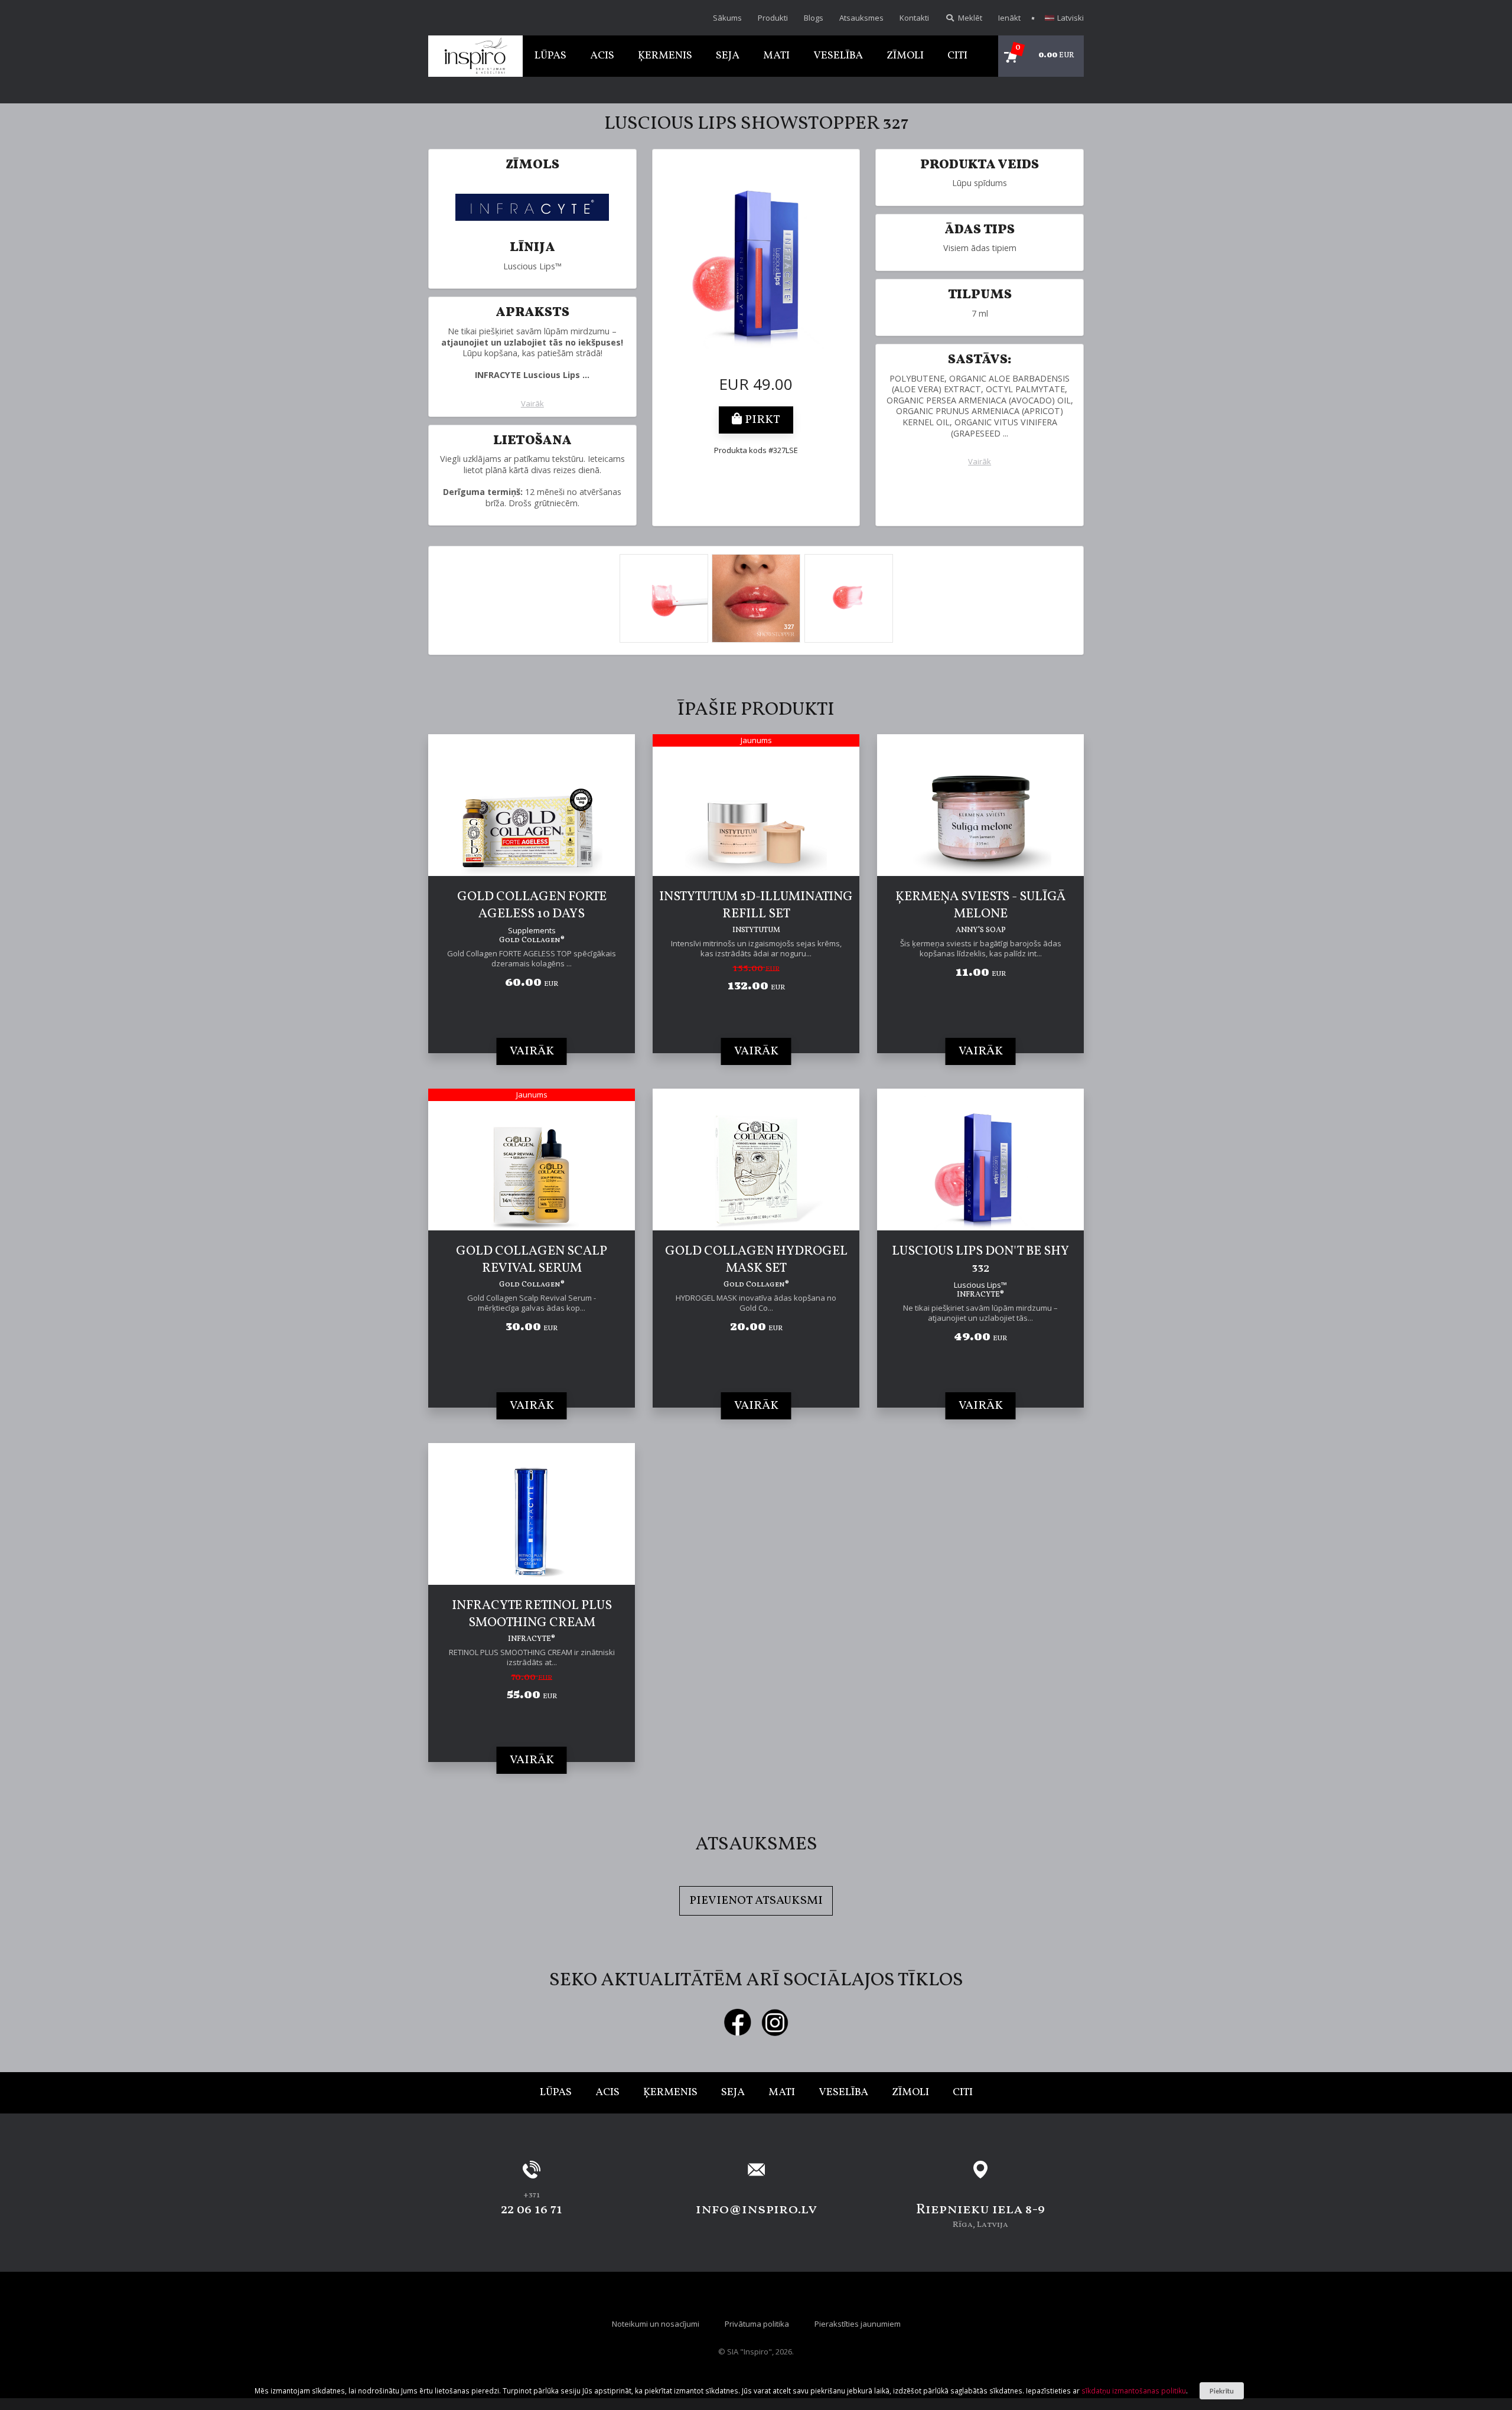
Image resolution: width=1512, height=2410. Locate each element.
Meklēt (969, 18)
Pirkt (761, 420)
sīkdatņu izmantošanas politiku (1134, 2391)
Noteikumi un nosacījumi (656, 2324)
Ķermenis (665, 56)
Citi (957, 56)
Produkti (773, 18)
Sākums (727, 18)
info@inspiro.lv (756, 2210)
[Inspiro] (475, 56)
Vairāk (532, 404)
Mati (776, 56)
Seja (728, 56)
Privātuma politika (757, 2324)
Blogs (814, 18)
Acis (602, 56)
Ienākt (1009, 18)
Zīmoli (905, 56)
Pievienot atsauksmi (756, 1901)
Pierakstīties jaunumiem (858, 2324)
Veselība (838, 56)
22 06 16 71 (532, 2210)
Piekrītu (1222, 2391)
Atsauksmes (861, 18)
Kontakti (914, 18)
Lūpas (550, 56)
